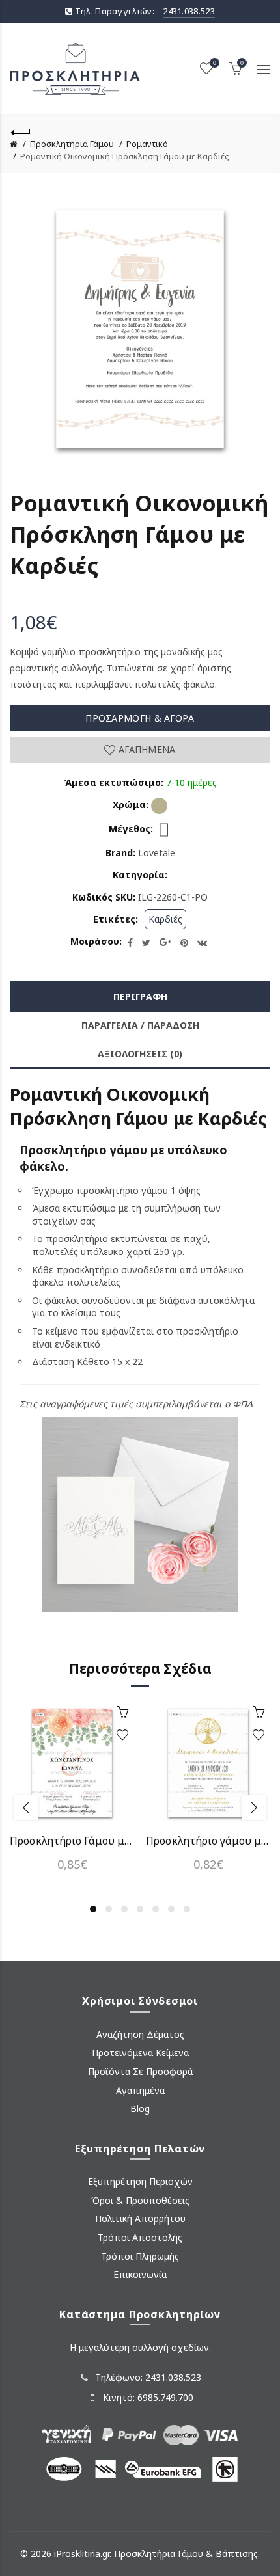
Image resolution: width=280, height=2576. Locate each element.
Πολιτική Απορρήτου (140, 2218)
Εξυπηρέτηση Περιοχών (140, 2181)
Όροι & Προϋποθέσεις (140, 2200)
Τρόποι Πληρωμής (140, 2256)
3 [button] (124, 1909)
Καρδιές (165, 919)
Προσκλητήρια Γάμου (72, 144)
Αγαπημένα (146, 749)
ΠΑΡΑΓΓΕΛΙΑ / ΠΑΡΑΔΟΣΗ (140, 1025)
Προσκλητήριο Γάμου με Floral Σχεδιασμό (72, 1841)
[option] (72, 1794)
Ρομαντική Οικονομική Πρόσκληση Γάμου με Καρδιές (125, 156)
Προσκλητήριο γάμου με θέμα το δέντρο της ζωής (208, 1841)
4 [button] (140, 1909)
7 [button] (187, 1909)
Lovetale (157, 853)
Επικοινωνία (140, 2274)
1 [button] (93, 1909)
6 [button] (171, 1909)
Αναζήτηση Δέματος (140, 2034)
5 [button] (156, 1909)
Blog (140, 2108)
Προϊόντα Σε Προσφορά (140, 2071)
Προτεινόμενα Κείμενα (140, 2053)
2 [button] (109, 1909)
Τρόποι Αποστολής (140, 2237)
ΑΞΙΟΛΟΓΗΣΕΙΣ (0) (140, 1054)
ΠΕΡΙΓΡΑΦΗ (140, 997)
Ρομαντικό (147, 144)
